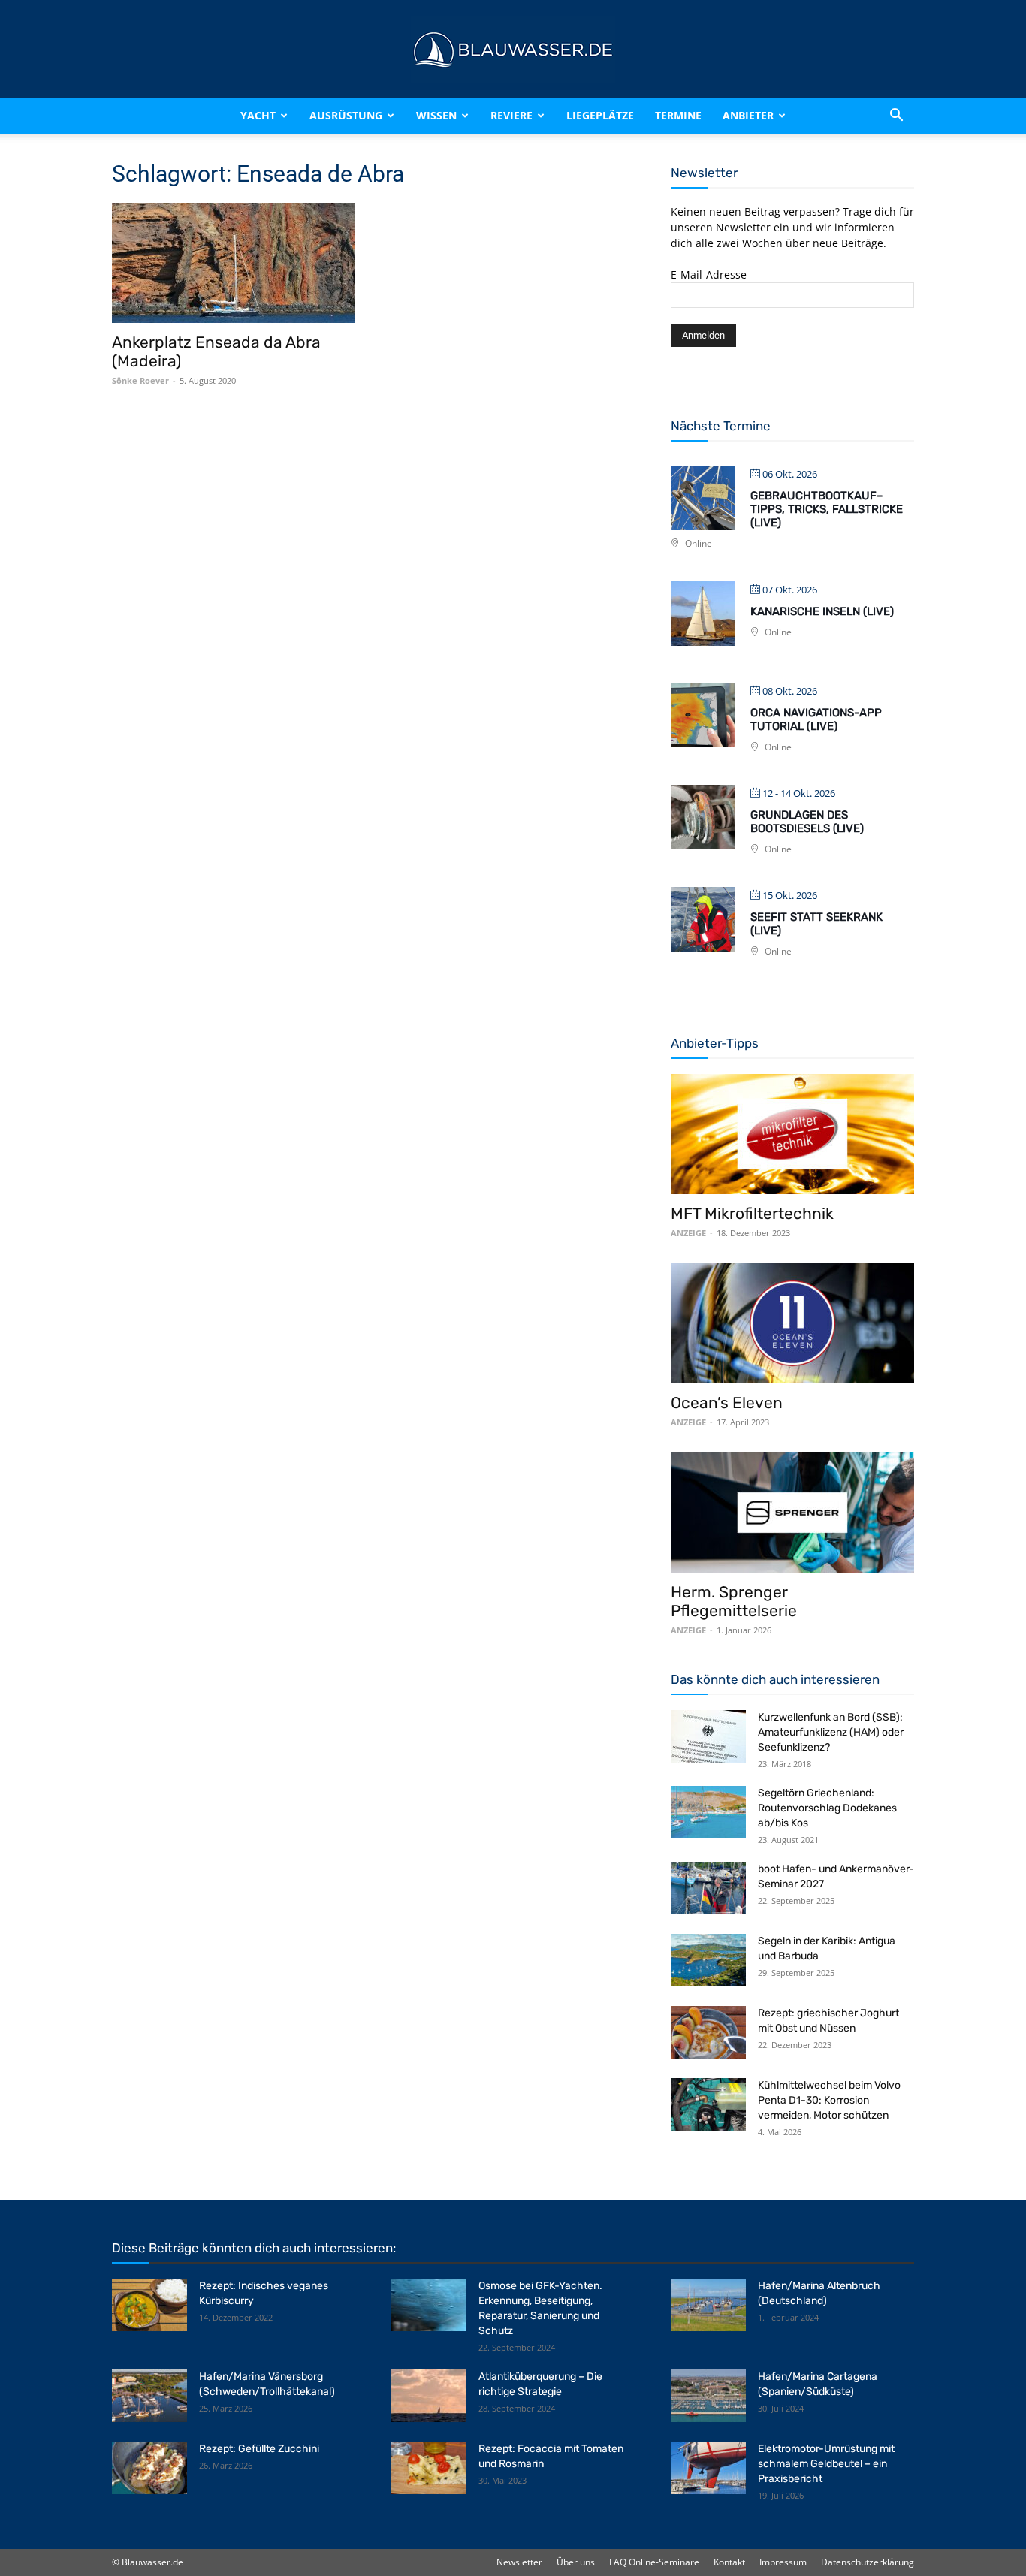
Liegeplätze (600, 115)
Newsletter (519, 2562)
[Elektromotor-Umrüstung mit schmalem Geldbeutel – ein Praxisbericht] (708, 2468)
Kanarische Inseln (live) (822, 611)
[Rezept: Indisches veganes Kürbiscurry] (149, 2305)
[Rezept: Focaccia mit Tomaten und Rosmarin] (429, 2468)
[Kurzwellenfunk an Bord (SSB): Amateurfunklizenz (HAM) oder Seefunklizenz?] (708, 1736)
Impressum (783, 2562)
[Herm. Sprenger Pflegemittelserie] (792, 1513)
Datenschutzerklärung (868, 2562)
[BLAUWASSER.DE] (513, 50)
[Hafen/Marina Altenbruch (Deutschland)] (708, 2305)
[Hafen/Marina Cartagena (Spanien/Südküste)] (708, 2396)
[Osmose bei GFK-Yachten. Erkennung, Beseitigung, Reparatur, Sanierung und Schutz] (429, 2305)
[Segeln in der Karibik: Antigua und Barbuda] (708, 1960)
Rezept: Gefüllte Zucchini (259, 2449)
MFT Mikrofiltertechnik (752, 1213)
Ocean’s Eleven (727, 1403)
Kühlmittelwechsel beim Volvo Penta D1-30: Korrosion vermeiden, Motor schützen (829, 2100)
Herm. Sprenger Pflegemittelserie (734, 1601)
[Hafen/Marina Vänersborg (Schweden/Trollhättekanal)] (149, 2396)
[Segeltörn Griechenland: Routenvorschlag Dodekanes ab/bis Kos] (708, 1812)
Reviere (511, 115)
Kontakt (729, 2562)
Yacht (258, 115)
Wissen (436, 115)
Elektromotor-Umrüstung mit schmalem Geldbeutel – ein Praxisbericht (826, 2464)
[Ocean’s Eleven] (792, 1323)
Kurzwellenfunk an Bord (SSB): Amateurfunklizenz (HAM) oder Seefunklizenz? (831, 1732)
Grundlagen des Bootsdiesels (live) (807, 822)
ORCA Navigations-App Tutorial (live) (816, 719)
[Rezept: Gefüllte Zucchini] (149, 2468)
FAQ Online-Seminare (654, 2562)
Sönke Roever (140, 380)
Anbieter (748, 115)
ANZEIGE (688, 1233)
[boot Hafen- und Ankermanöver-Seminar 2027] (708, 1888)
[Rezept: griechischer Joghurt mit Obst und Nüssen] (708, 2032)
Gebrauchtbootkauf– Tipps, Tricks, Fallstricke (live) (827, 509)
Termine (678, 115)
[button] (896, 116)
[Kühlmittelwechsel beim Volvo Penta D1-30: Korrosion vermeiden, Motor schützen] (708, 2104)
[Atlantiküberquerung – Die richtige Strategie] (429, 2396)
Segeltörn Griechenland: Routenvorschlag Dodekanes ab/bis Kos (827, 1808)
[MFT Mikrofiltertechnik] (792, 1134)
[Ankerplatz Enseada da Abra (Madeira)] (234, 263)
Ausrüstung (346, 115)
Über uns (576, 2562)
